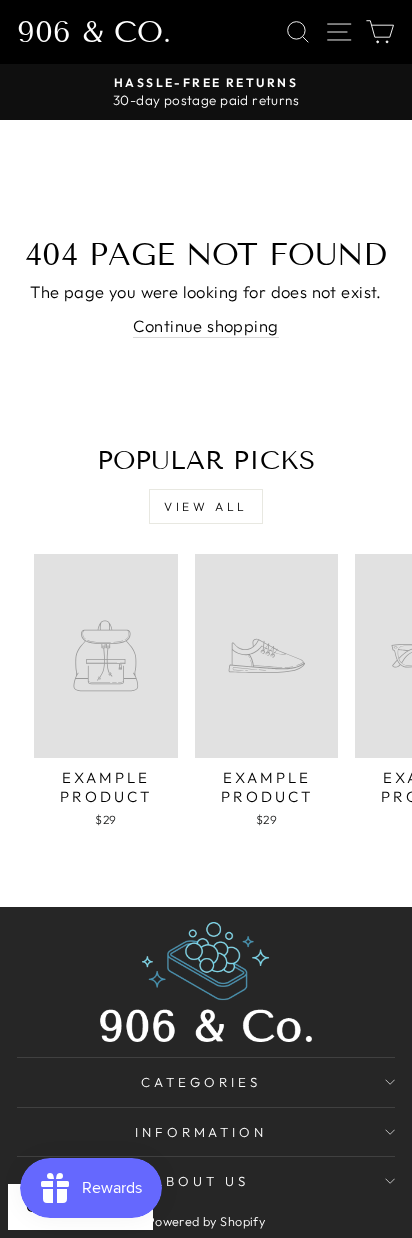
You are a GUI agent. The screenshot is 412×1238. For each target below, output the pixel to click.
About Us (201, 1181)
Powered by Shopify (206, 1221)
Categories (201, 1082)
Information (201, 1132)
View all (206, 506)
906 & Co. (94, 32)
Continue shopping (205, 325)
